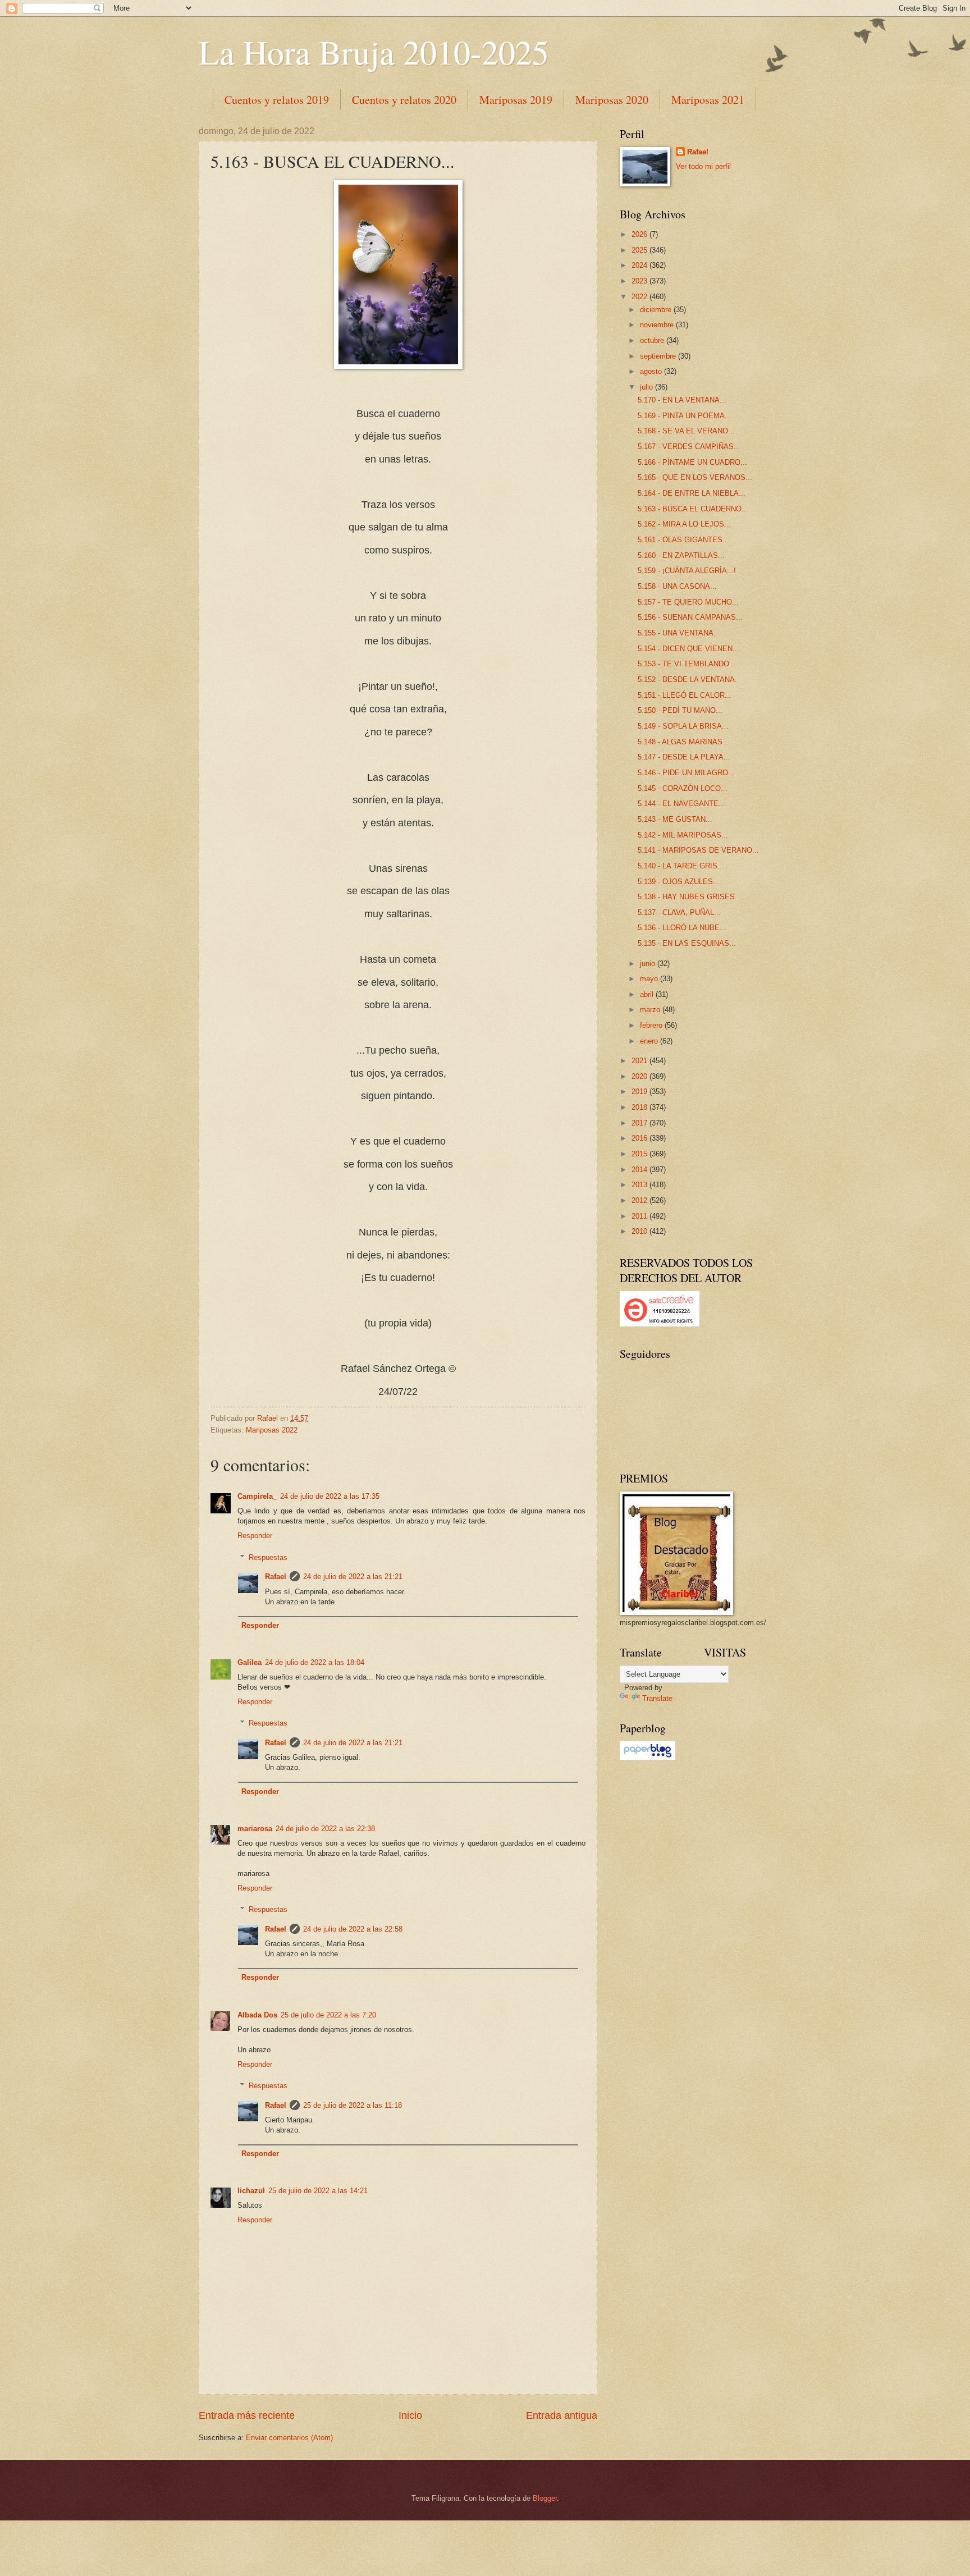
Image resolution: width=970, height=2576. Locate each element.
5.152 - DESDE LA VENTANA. (687, 680)
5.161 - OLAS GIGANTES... (683, 540)
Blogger (545, 2498)
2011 (640, 1216)
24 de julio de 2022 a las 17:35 (330, 1496)
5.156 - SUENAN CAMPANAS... (690, 617)
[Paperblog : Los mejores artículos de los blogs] (648, 1757)
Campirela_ (257, 1496)
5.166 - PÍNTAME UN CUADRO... (692, 462)
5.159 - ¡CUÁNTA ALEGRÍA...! (687, 571)
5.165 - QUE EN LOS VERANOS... (695, 477)
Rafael (276, 1577)
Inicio (410, 2415)
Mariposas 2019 (516, 100)
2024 (640, 265)
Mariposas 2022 (272, 1430)
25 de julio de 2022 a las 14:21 (318, 2191)
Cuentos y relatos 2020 (404, 100)
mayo (650, 979)
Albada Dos (257, 2015)
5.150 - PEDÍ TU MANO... (680, 710)
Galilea (250, 1662)
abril (648, 994)
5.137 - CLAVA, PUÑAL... (679, 912)
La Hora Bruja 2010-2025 (374, 52)
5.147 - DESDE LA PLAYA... (684, 757)
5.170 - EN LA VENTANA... (682, 400)
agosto (652, 371)
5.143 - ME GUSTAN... (675, 819)
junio (649, 964)
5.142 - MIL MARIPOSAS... (683, 835)
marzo (651, 1010)
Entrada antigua (562, 2415)
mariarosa (255, 1829)
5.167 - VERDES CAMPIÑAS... (689, 447)
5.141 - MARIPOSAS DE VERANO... (698, 850)
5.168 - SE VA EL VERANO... (686, 431)
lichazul (251, 2191)
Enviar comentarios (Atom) (289, 2438)
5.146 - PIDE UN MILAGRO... (686, 773)
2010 (640, 1231)
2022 (640, 297)
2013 (640, 1185)
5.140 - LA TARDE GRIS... (681, 866)
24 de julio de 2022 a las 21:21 (353, 1577)
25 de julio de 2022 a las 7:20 (328, 2015)
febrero (652, 1025)
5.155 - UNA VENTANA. (677, 633)
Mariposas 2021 (708, 100)
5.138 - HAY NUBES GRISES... (690, 897)
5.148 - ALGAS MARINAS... (683, 742)
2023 (640, 281)
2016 (640, 1138)
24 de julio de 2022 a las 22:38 (325, 1829)
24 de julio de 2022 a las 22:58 (353, 1929)
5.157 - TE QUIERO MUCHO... (688, 602)
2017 (640, 1123)
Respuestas (268, 1557)
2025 (640, 250)
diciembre (657, 310)
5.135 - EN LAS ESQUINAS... (687, 943)
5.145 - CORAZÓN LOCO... (683, 788)
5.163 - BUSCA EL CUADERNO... (693, 509)
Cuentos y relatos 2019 (277, 100)
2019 (640, 1092)
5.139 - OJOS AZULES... (679, 882)
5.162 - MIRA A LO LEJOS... (684, 524)
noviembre (658, 325)
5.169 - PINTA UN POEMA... (685, 416)
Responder (255, 1536)
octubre (653, 340)
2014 (640, 1170)
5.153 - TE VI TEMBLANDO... (687, 664)
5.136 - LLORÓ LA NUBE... (682, 928)
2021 (640, 1061)
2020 (640, 1076)
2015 (640, 1154)
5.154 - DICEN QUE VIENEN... (688, 649)
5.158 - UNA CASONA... (677, 586)
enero (650, 1041)
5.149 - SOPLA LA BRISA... (683, 726)
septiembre (659, 356)
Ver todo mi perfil (703, 166)
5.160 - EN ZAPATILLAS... (681, 555)
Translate (657, 1698)
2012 (640, 1200)
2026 (640, 234)
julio (648, 387)
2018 (640, 1107)
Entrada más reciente (247, 2415)
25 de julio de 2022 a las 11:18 (353, 2105)
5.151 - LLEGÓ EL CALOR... (685, 695)
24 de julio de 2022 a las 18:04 (315, 1662)
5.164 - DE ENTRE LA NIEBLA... (692, 493)
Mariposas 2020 (612, 100)
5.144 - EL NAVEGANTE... (681, 804)
